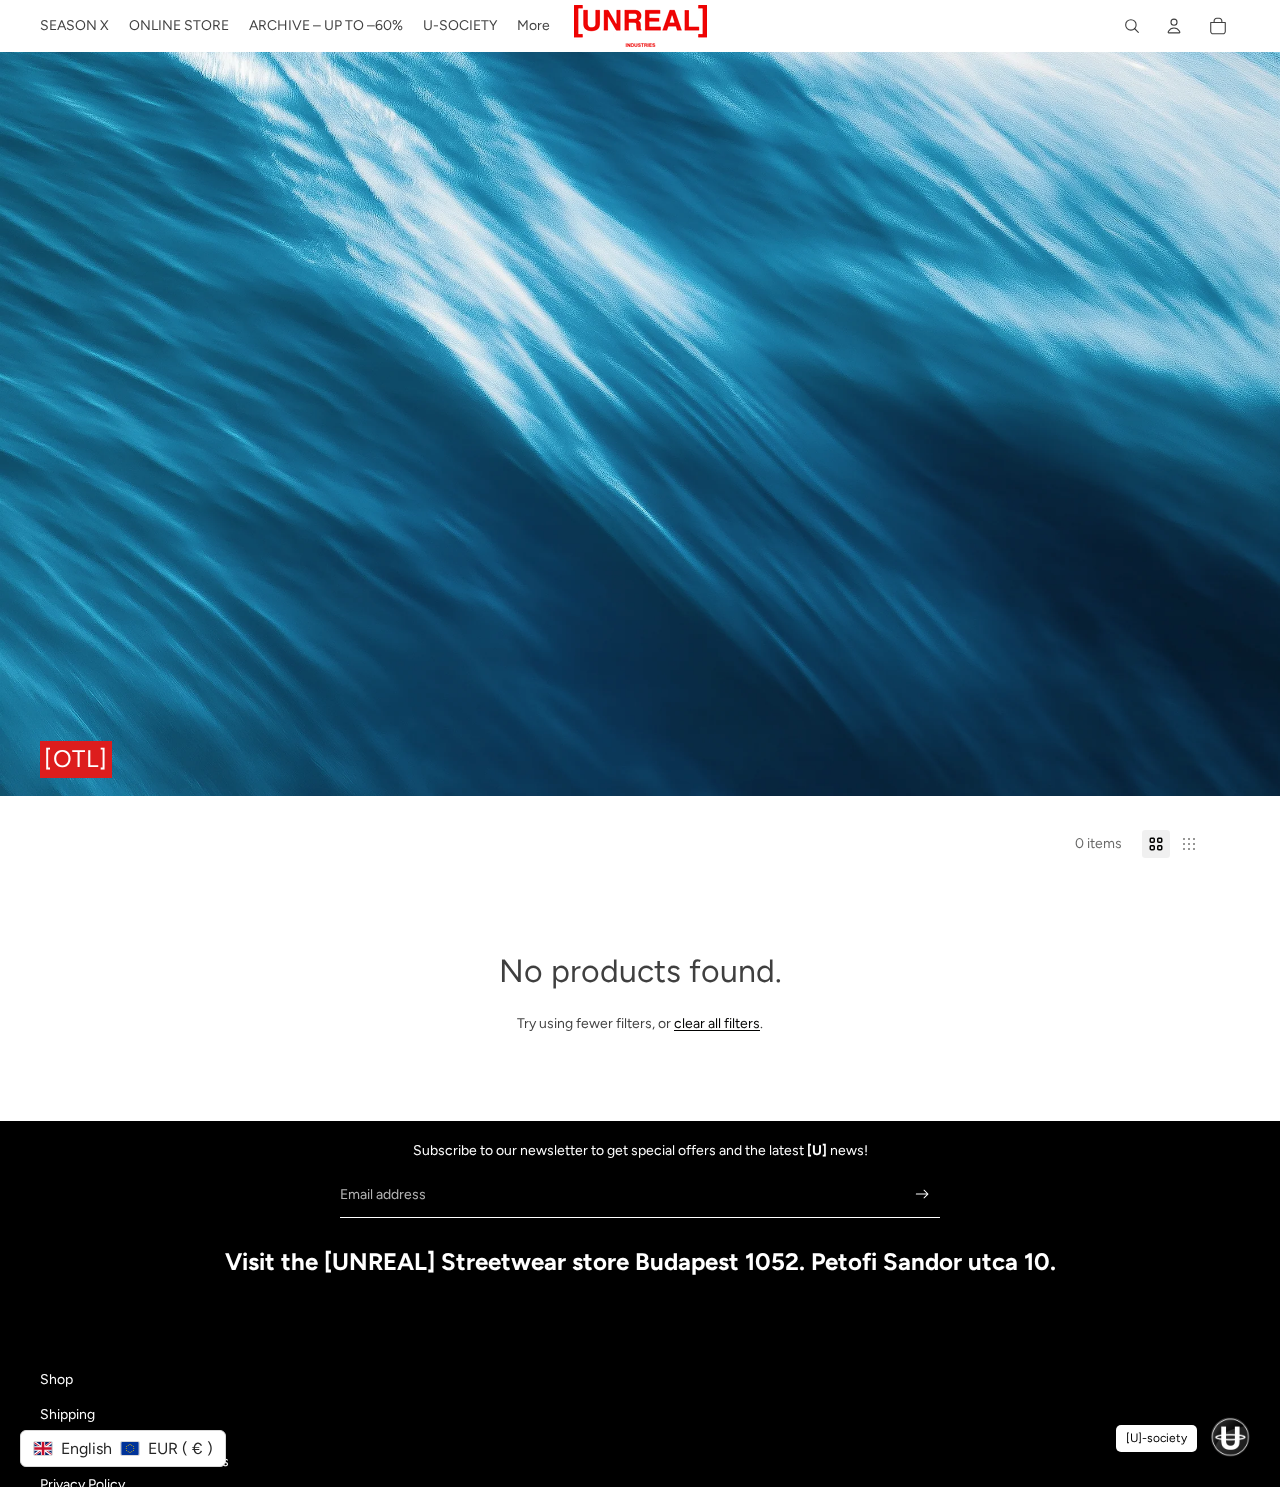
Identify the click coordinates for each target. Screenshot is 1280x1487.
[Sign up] (922, 1194)
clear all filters (717, 1023)
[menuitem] (74, 26)
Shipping (67, 1414)
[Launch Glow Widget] (1230, 1437)
